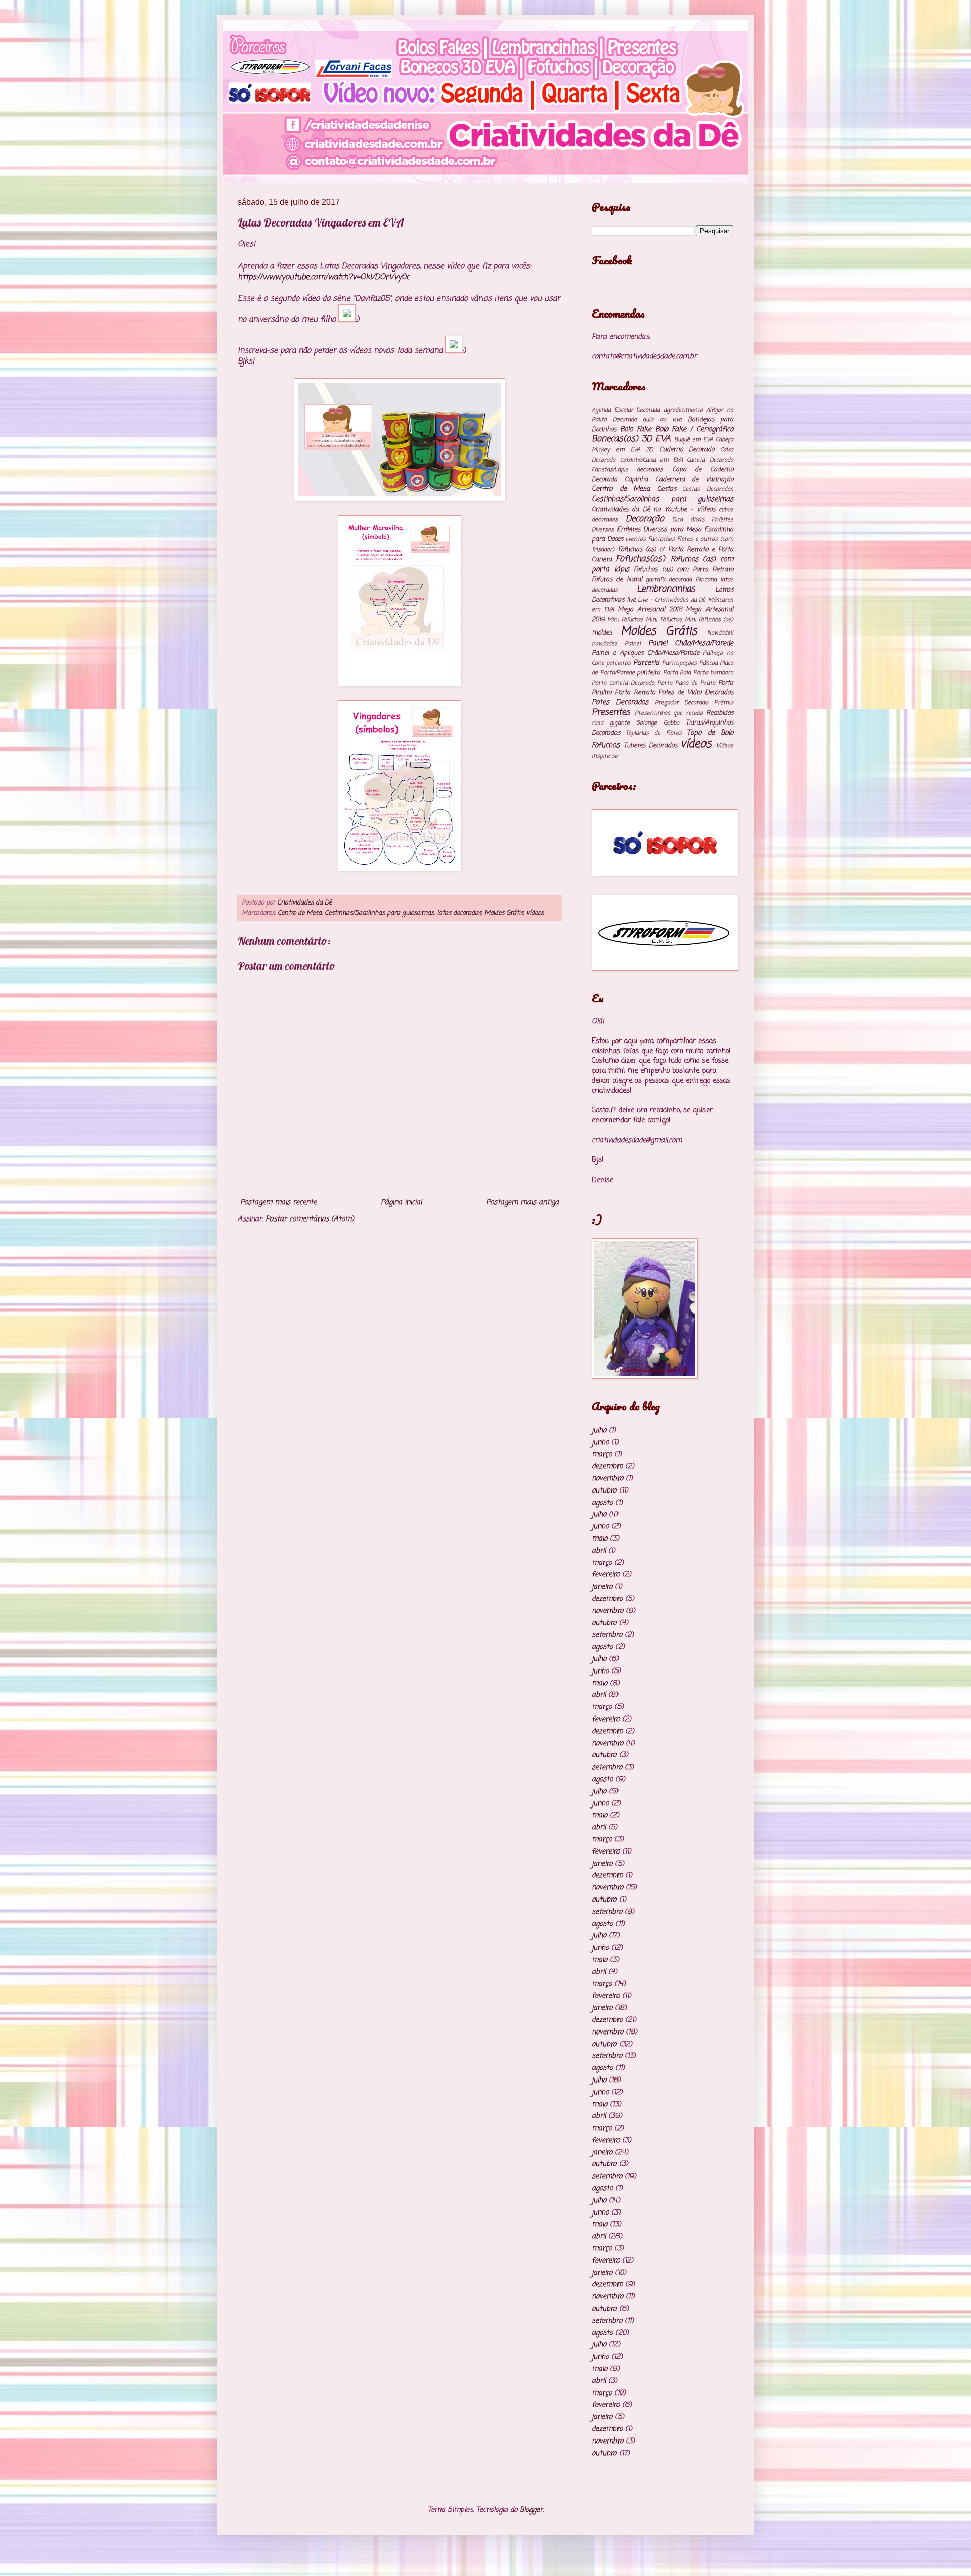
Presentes (611, 713)
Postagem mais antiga (522, 1203)
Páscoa (709, 663)
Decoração (645, 519)
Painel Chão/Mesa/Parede (691, 643)
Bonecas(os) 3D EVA (631, 439)
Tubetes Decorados (650, 745)
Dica (677, 519)
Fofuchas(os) (641, 559)
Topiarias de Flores (654, 733)
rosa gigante (611, 723)
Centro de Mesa (300, 913)
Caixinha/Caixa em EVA (651, 460)
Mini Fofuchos (664, 620)
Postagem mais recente (278, 1203)
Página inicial (401, 1203)
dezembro (607, 1466)
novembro (607, 1479)
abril (599, 1551)
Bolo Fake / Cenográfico (695, 430)
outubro (604, 1491)
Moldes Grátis (504, 913)
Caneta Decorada (710, 460)
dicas (697, 519)
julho (599, 1431)
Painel (633, 643)
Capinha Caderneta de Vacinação (679, 480)
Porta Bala (677, 673)
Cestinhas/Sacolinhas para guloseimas (379, 913)
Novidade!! (720, 633)
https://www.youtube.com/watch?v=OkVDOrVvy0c (323, 277)
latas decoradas (459, 913)
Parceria (646, 663)
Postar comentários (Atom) (310, 1219)
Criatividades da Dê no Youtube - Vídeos (653, 509)
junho (600, 1443)
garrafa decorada (669, 580)
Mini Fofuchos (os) (709, 620)
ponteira (649, 673)
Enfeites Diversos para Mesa (659, 530)
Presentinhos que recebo (669, 713)
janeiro (602, 1587)
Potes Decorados (620, 703)
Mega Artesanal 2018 (650, 609)
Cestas (667, 489)
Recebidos (720, 713)
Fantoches (661, 539)
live (631, 600)
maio (600, 1539)
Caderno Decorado (687, 450)
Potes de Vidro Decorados (696, 692)
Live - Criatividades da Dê (672, 600)
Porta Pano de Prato (686, 683)
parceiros (619, 663)
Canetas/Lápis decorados (627, 469)
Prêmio (724, 703)
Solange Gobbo (658, 723)
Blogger (531, 2510)
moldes (602, 633)
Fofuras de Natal (617, 580)
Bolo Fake (636, 430)
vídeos (535, 913)
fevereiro (606, 1575)
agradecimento (683, 410)
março (602, 1454)
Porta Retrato (635, 692)
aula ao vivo (662, 419)
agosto (602, 1503)
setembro (607, 1635)
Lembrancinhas (666, 589)
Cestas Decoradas (708, 489)
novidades (605, 643)
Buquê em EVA (694, 440)
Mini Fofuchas (625, 620)
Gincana (706, 580)
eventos (635, 539)
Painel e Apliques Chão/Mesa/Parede (646, 653)
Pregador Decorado (682, 703)
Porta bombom (714, 673)
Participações (679, 663)
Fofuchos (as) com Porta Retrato (683, 570)
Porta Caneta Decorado (623, 683)
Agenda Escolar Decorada (626, 410)
